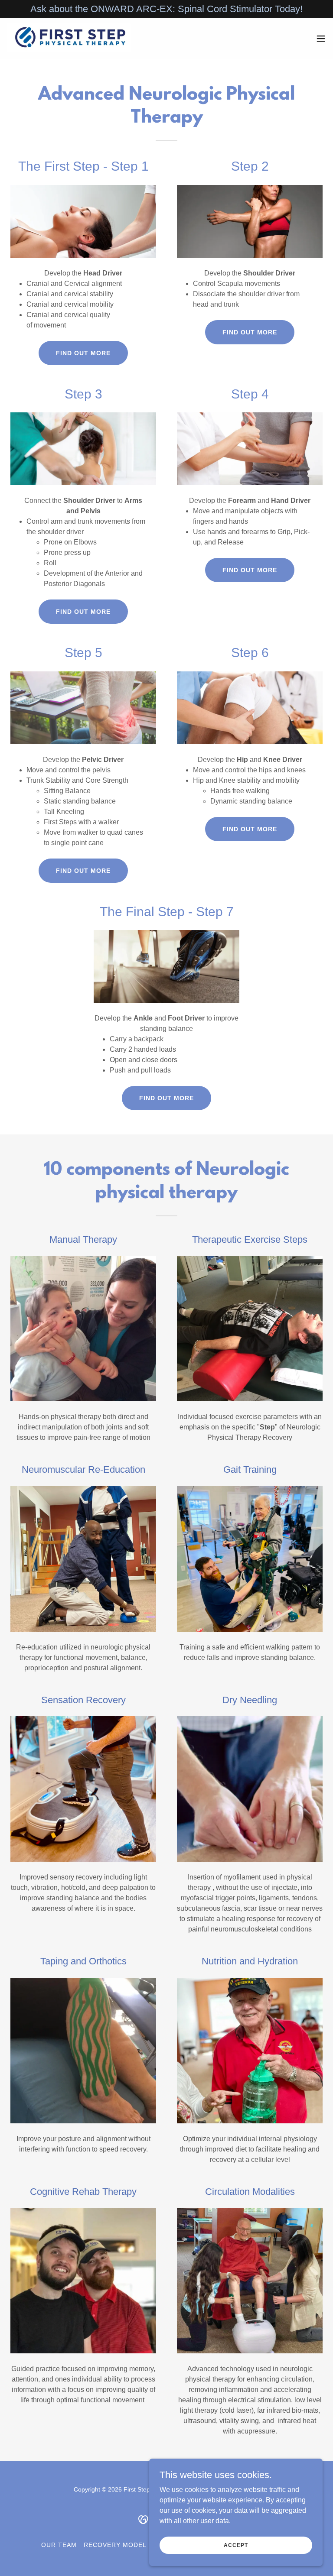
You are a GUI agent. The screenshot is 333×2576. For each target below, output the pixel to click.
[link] (71, 39)
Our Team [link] (59, 2545)
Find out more (83, 353)
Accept (236, 2545)
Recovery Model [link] (115, 2545)
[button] (321, 39)
